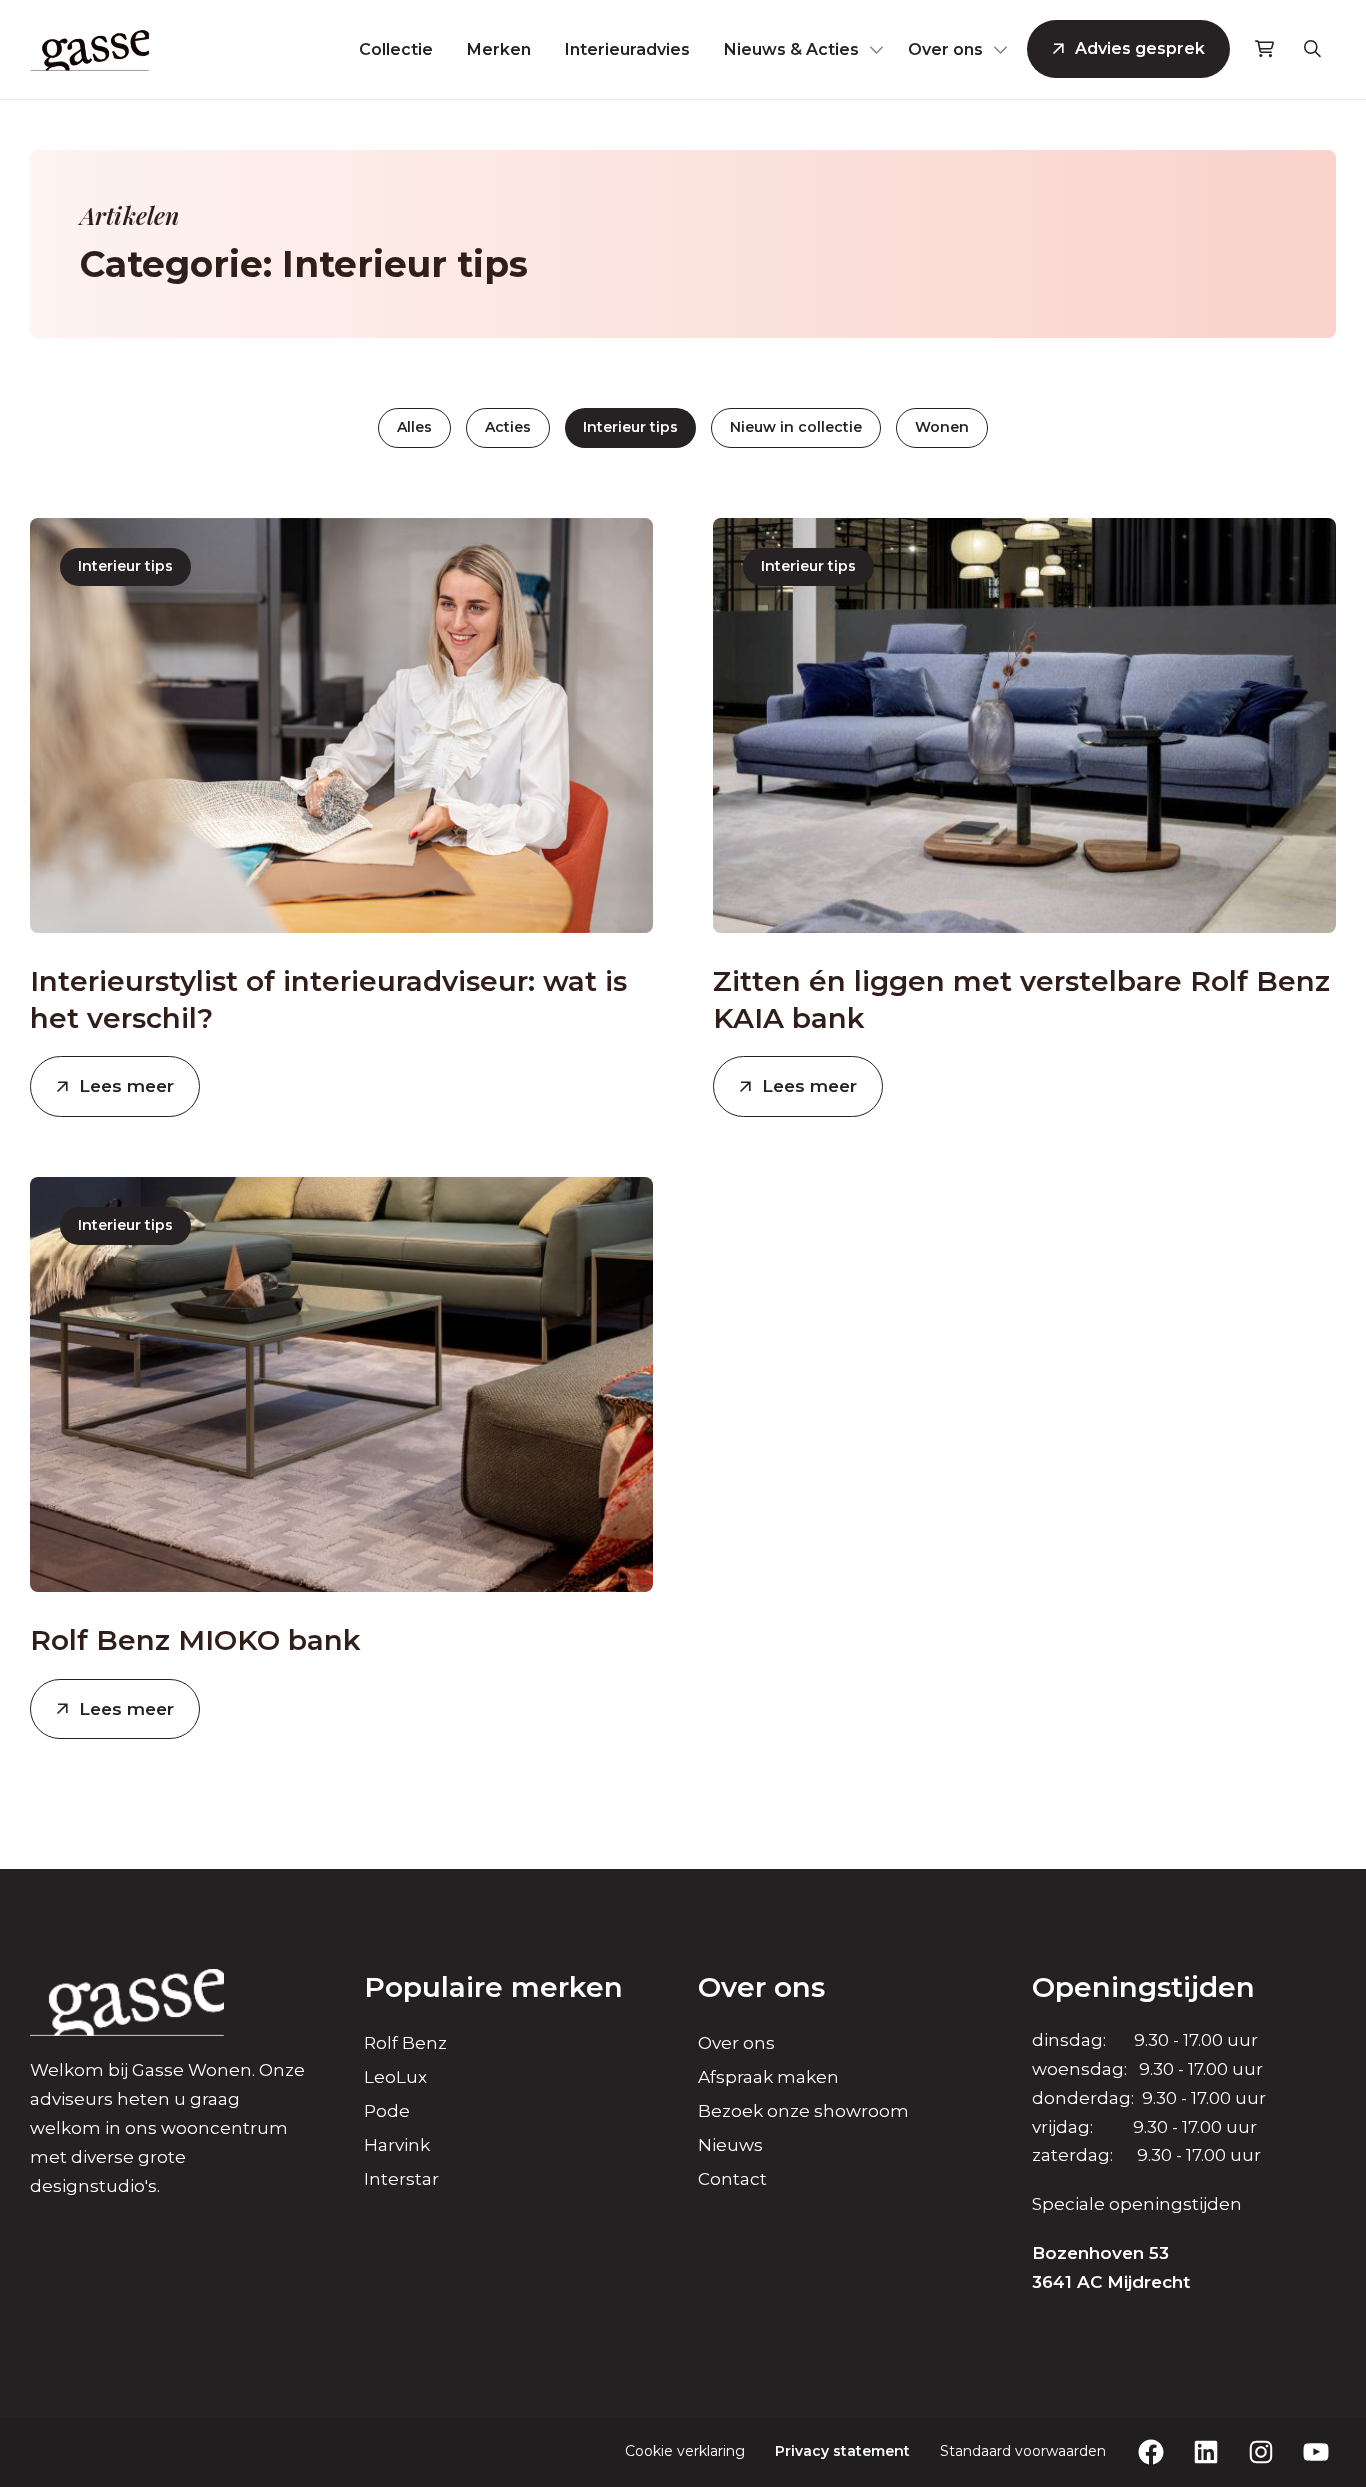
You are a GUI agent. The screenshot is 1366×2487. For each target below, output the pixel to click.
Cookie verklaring (685, 2451)
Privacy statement (842, 2451)
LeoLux (395, 2077)
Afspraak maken (768, 2077)
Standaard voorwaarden (1023, 2451)
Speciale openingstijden (1137, 2204)
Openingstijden (1143, 1987)
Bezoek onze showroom (803, 2111)
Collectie (396, 49)
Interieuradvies (627, 49)
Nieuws (730, 2145)
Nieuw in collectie (796, 427)
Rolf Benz (405, 2043)
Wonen (942, 427)
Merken (499, 49)
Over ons (945, 49)
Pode (387, 2111)
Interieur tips (630, 427)
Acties (508, 427)
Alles (414, 427)
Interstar (401, 2179)
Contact (732, 2179)
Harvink (397, 2145)
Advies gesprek (1140, 48)
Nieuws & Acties (791, 49)
